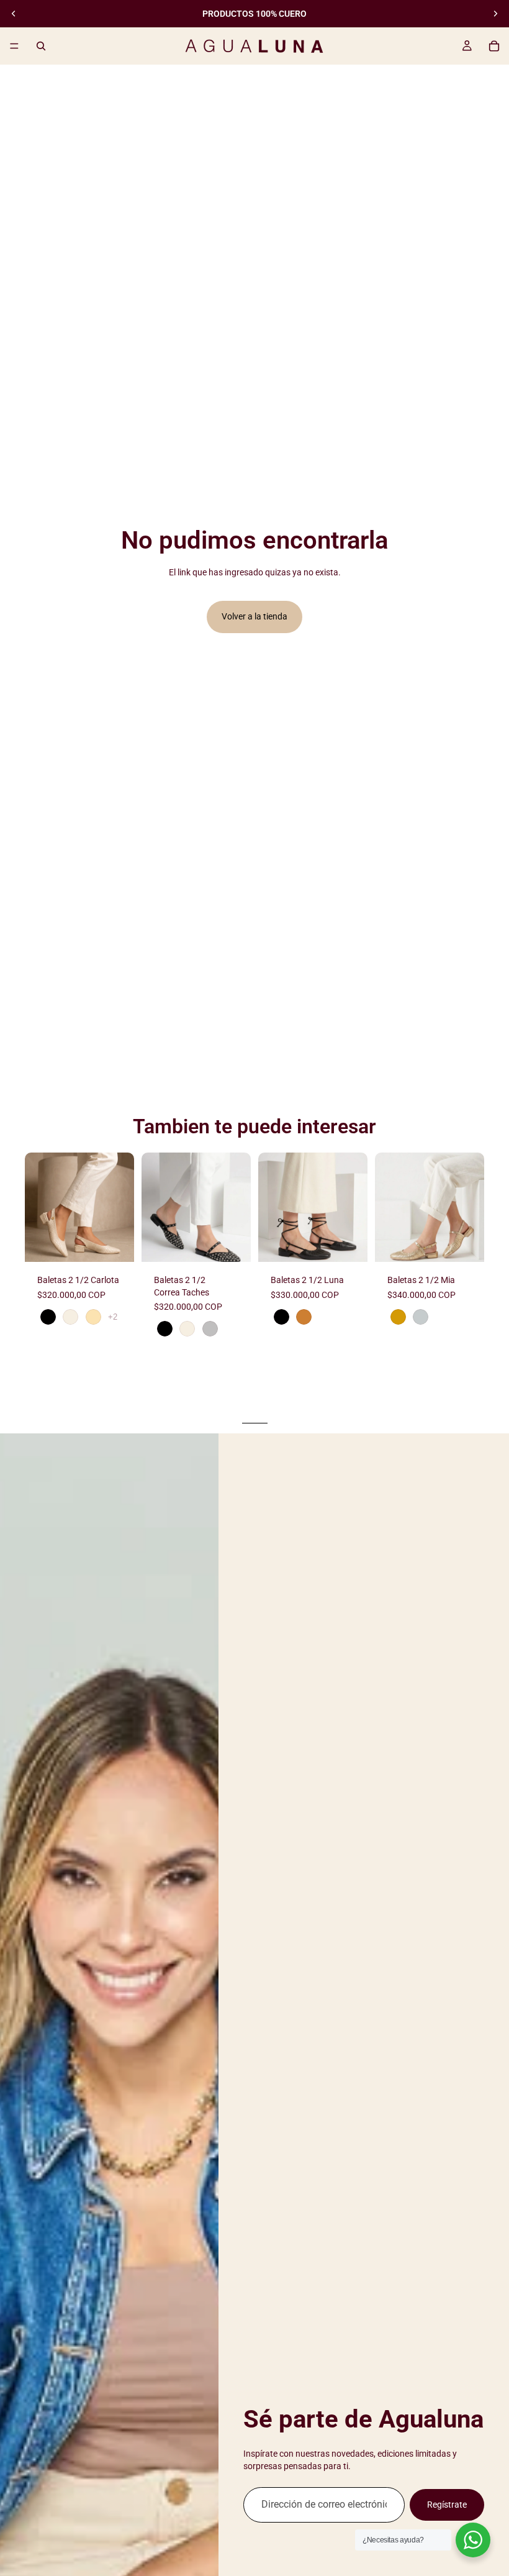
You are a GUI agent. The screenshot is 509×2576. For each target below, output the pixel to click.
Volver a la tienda (254, 616)
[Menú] (14, 46)
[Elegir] (115, 1243)
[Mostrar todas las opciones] (113, 1317)
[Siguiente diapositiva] (495, 14)
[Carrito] (494, 46)
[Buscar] (41, 46)
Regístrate (447, 2505)
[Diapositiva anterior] (14, 14)
